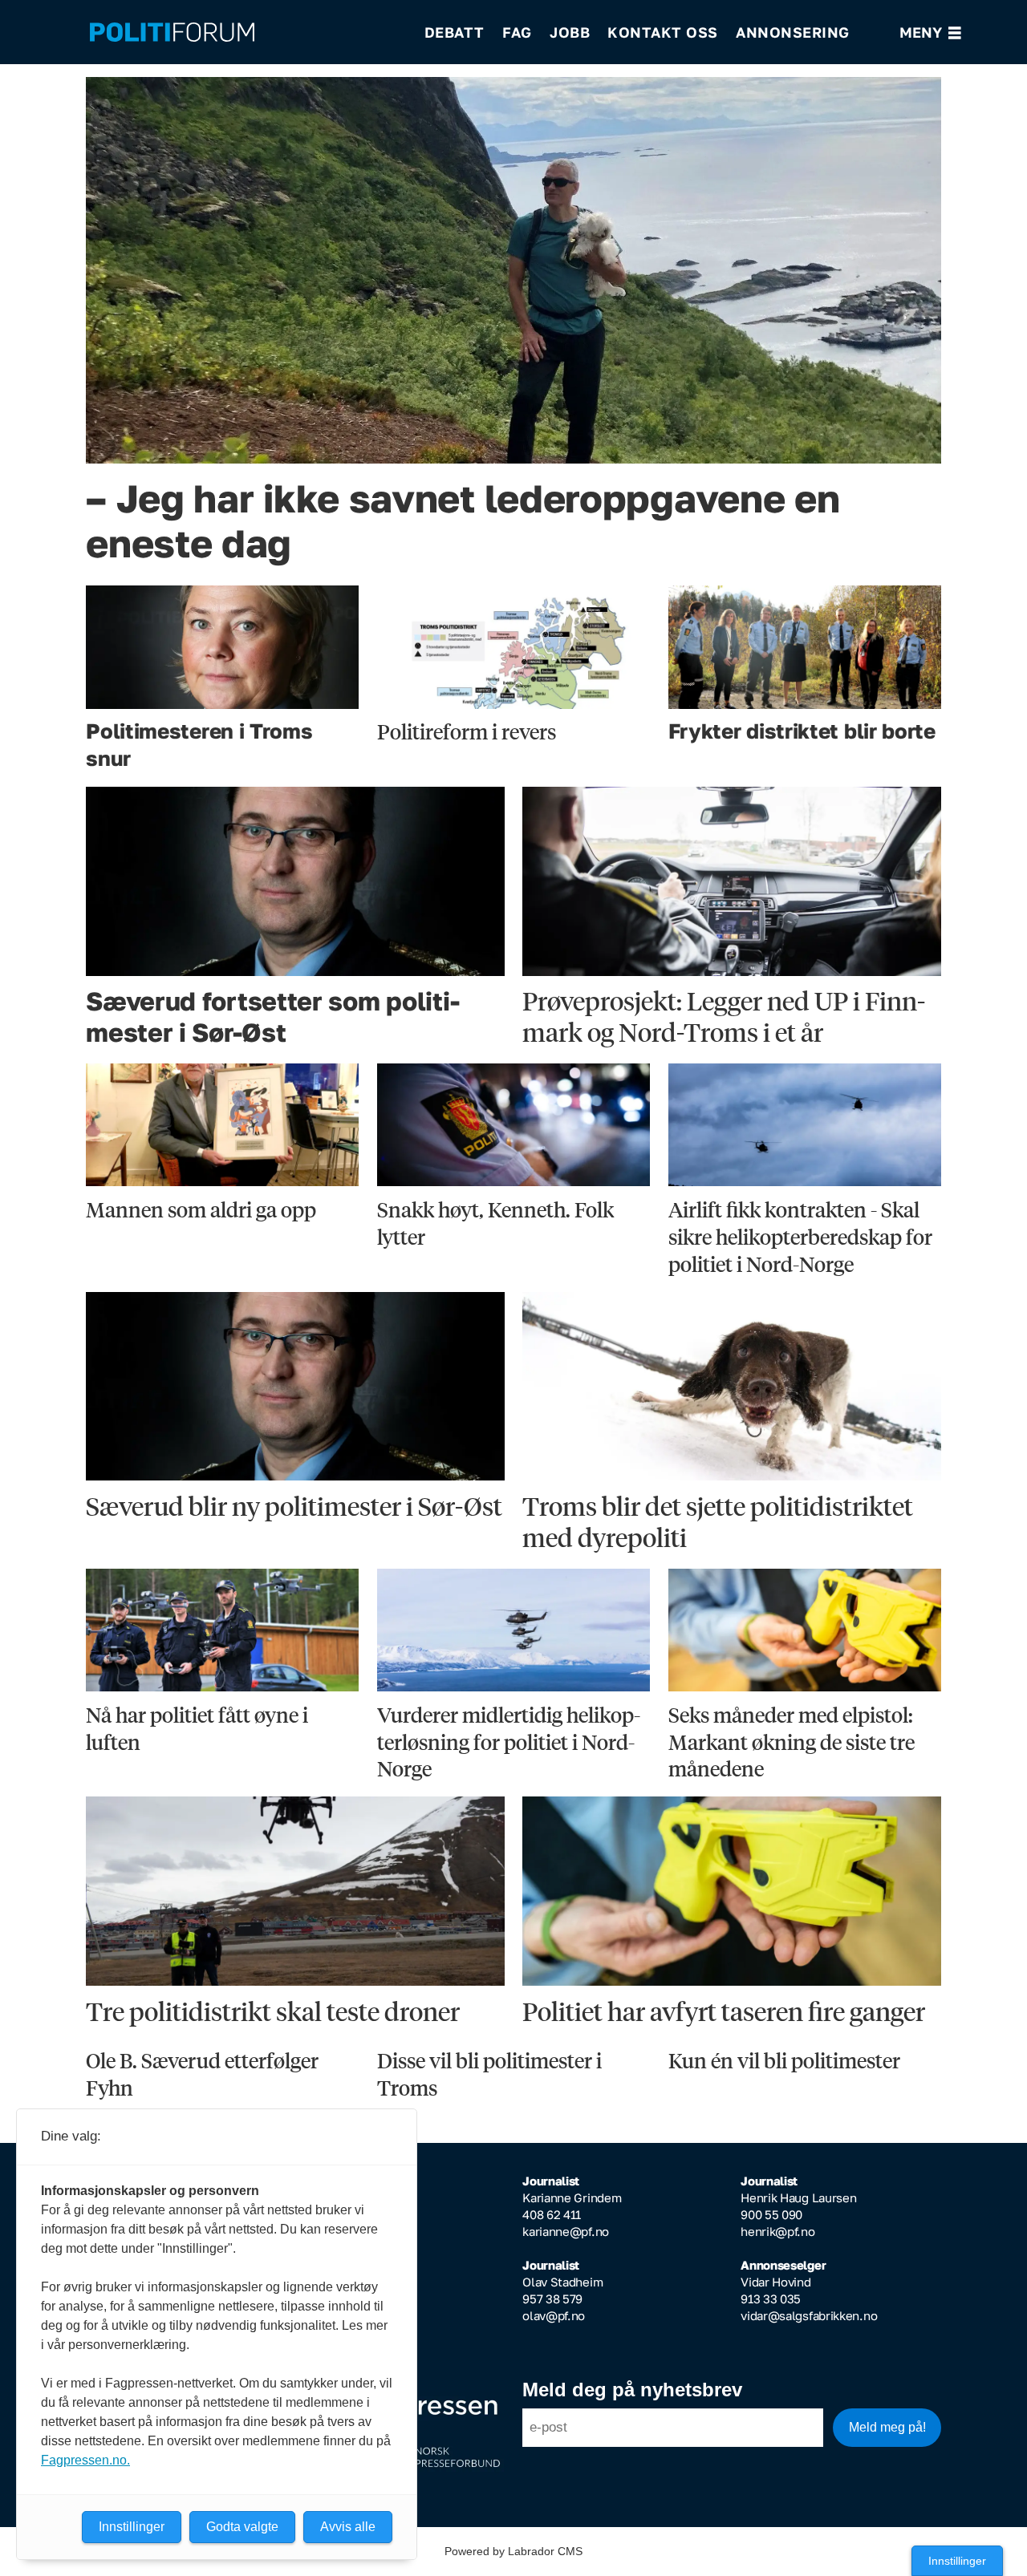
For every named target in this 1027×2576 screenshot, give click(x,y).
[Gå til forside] (246, 32)
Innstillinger (957, 2561)
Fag (517, 32)
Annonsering (793, 32)
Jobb (570, 32)
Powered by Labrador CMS (513, 2551)
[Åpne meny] (930, 32)
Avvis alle (348, 2527)
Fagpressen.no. (85, 2460)
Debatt (455, 32)
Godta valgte (242, 2527)
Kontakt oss (663, 32)
